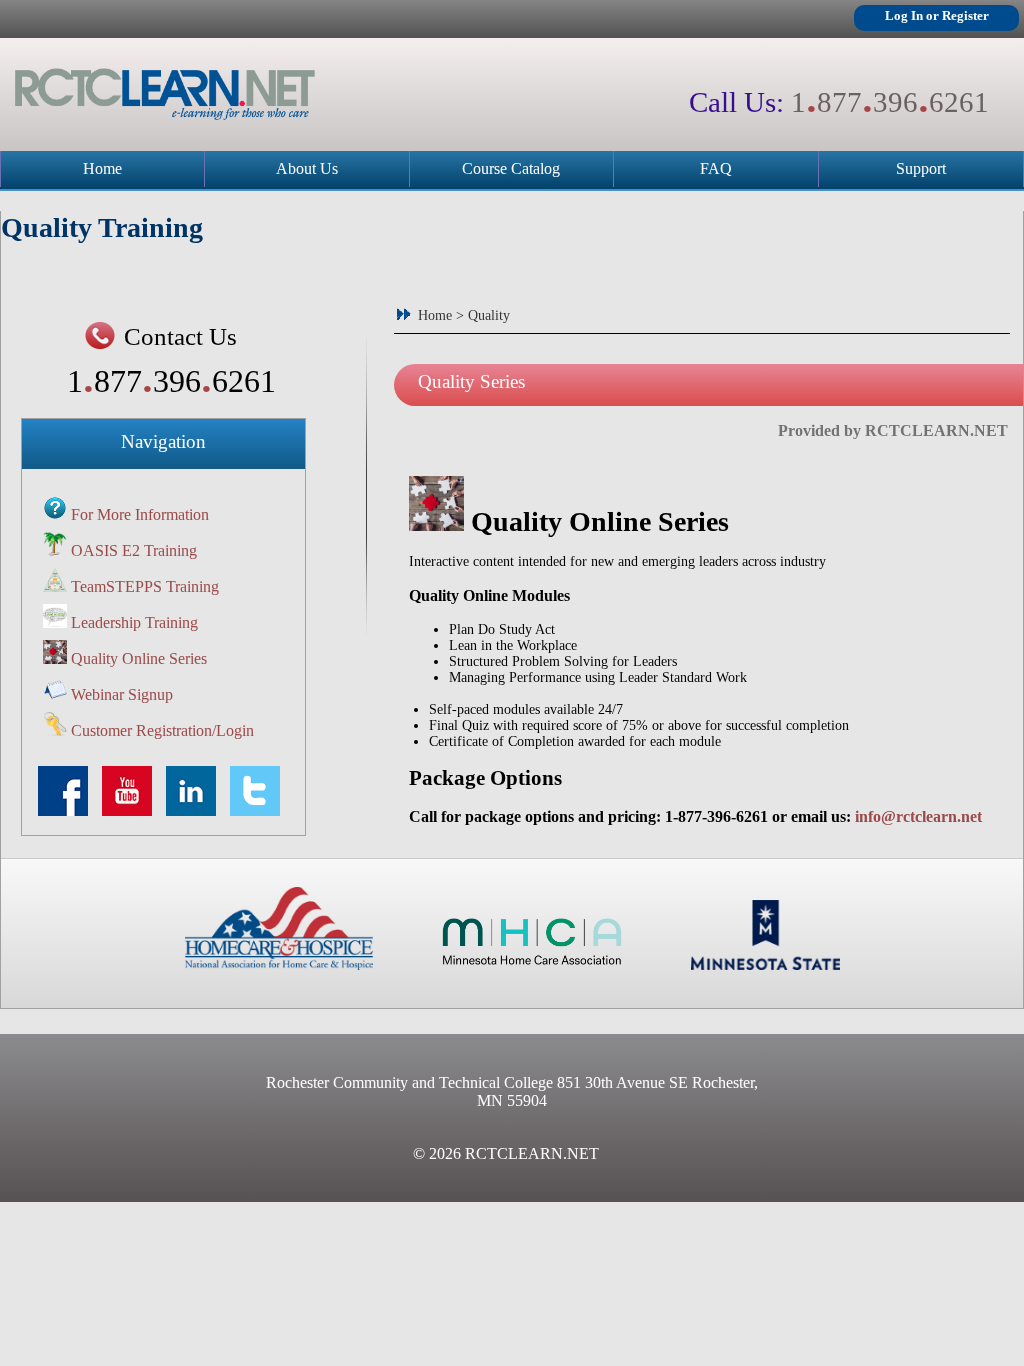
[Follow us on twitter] (260, 810)
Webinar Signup (122, 694)
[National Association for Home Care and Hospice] (279, 964)
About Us (307, 168)
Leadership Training (134, 622)
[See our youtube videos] (132, 810)
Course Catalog (511, 168)
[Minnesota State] (765, 964)
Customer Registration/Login (162, 730)
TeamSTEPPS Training (145, 586)
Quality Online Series (139, 658)
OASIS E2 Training (134, 550)
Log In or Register (937, 16)
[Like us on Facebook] (68, 810)
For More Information (140, 514)
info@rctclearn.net (918, 816)
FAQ (716, 168)
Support (921, 168)
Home (102, 168)
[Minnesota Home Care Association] (532, 964)
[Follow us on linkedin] (196, 810)
